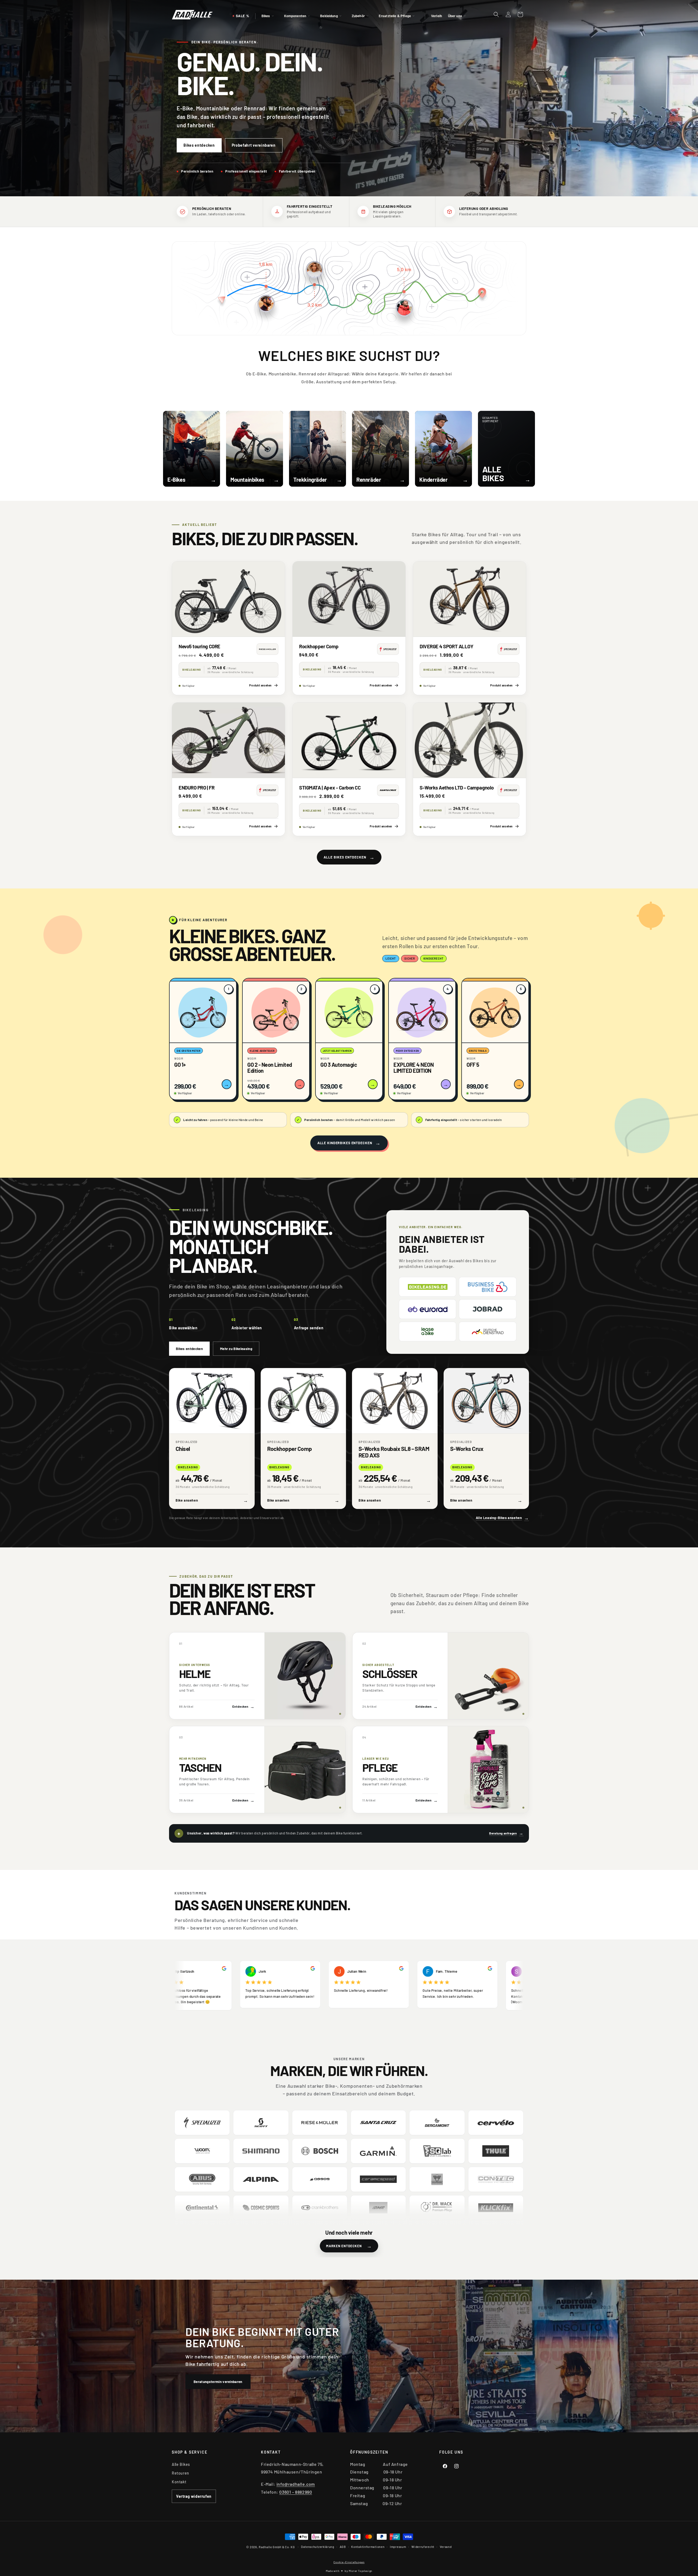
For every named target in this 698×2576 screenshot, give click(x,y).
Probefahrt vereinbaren (254, 145)
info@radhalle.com (296, 2484)
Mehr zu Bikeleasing (236, 1349)
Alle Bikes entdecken (349, 857)
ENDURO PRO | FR (196, 788)
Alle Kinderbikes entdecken (349, 1143)
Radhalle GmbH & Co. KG (277, 2547)
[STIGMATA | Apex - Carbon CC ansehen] (349, 740)
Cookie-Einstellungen (349, 2562)
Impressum (398, 2547)
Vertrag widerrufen (194, 2496)
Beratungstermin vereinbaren (218, 2381)
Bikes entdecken (199, 145)
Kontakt (179, 2482)
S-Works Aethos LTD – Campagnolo (457, 788)
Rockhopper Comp (319, 646)
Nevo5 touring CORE (199, 646)
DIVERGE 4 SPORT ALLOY (446, 646)
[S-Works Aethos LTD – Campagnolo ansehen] (470, 740)
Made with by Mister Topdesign (349, 2571)
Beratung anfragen (506, 1833)
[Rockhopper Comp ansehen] (349, 599)
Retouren (180, 2473)
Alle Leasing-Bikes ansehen (502, 1518)
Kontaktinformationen (368, 2547)
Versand (446, 2547)
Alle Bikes (181, 2464)
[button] (270, 16)
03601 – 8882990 (296, 2492)
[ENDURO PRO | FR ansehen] (228, 740)
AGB (343, 2547)
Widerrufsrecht (423, 2547)
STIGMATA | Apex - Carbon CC (330, 788)
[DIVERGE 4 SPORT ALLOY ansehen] (470, 599)
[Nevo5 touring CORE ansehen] (228, 599)
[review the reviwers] (246, 1969)
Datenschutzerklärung (318, 2547)
